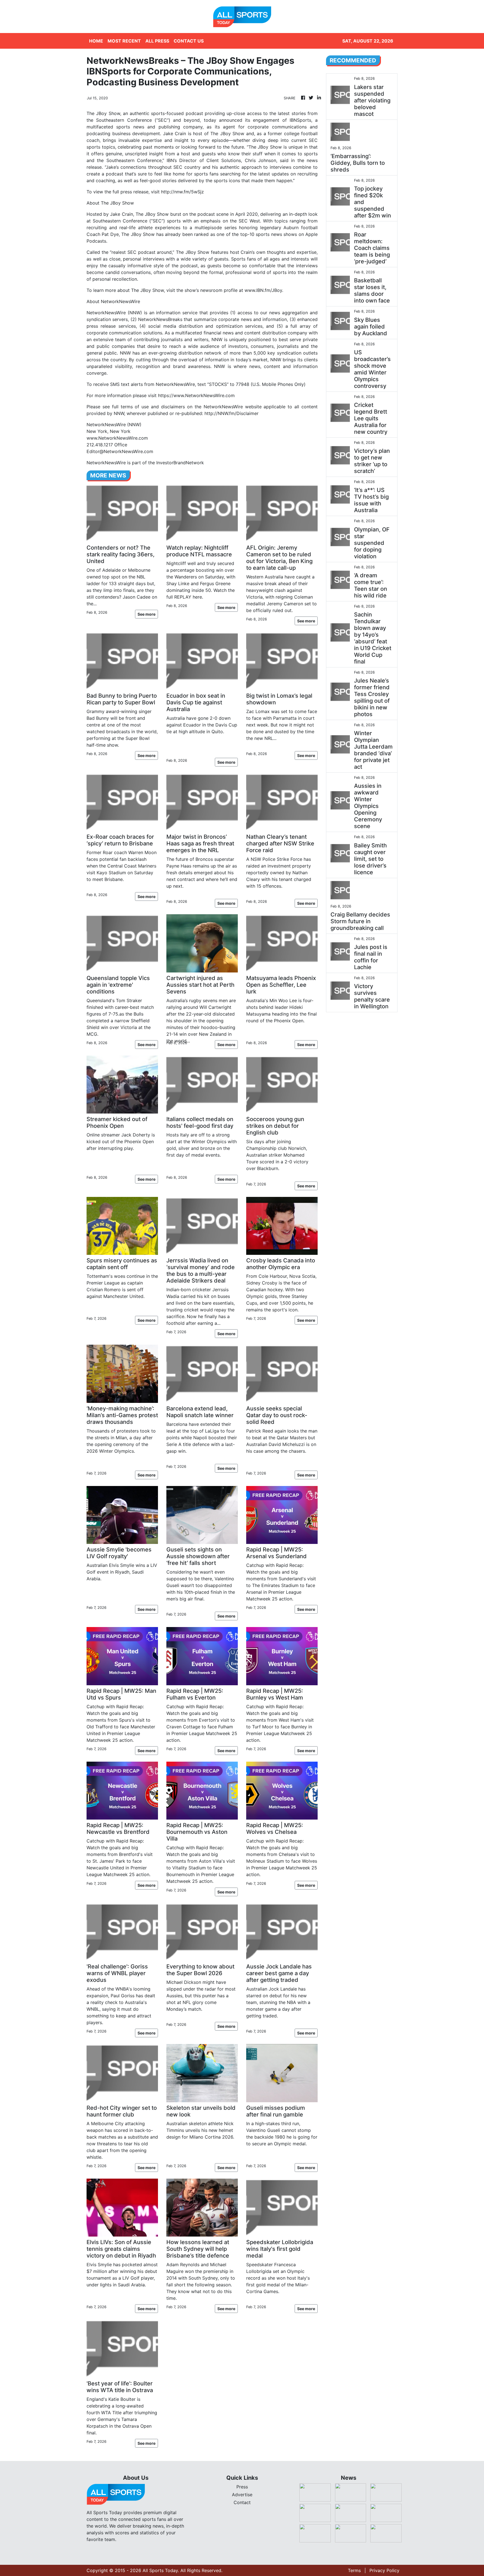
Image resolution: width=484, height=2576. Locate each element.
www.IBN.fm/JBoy (263, 290)
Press (242, 2487)
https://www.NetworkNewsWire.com (196, 395)
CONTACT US (189, 41)
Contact (242, 2502)
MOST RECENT (124, 41)
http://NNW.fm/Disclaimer (231, 413)
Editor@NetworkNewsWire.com (120, 451)
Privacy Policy (384, 2570)
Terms (354, 2570)
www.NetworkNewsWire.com (117, 438)
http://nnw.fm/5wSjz (182, 192)
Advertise (242, 2495)
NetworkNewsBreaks (160, 319)
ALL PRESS (157, 41)
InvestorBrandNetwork (180, 463)
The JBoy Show (103, 113)
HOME (96, 41)
